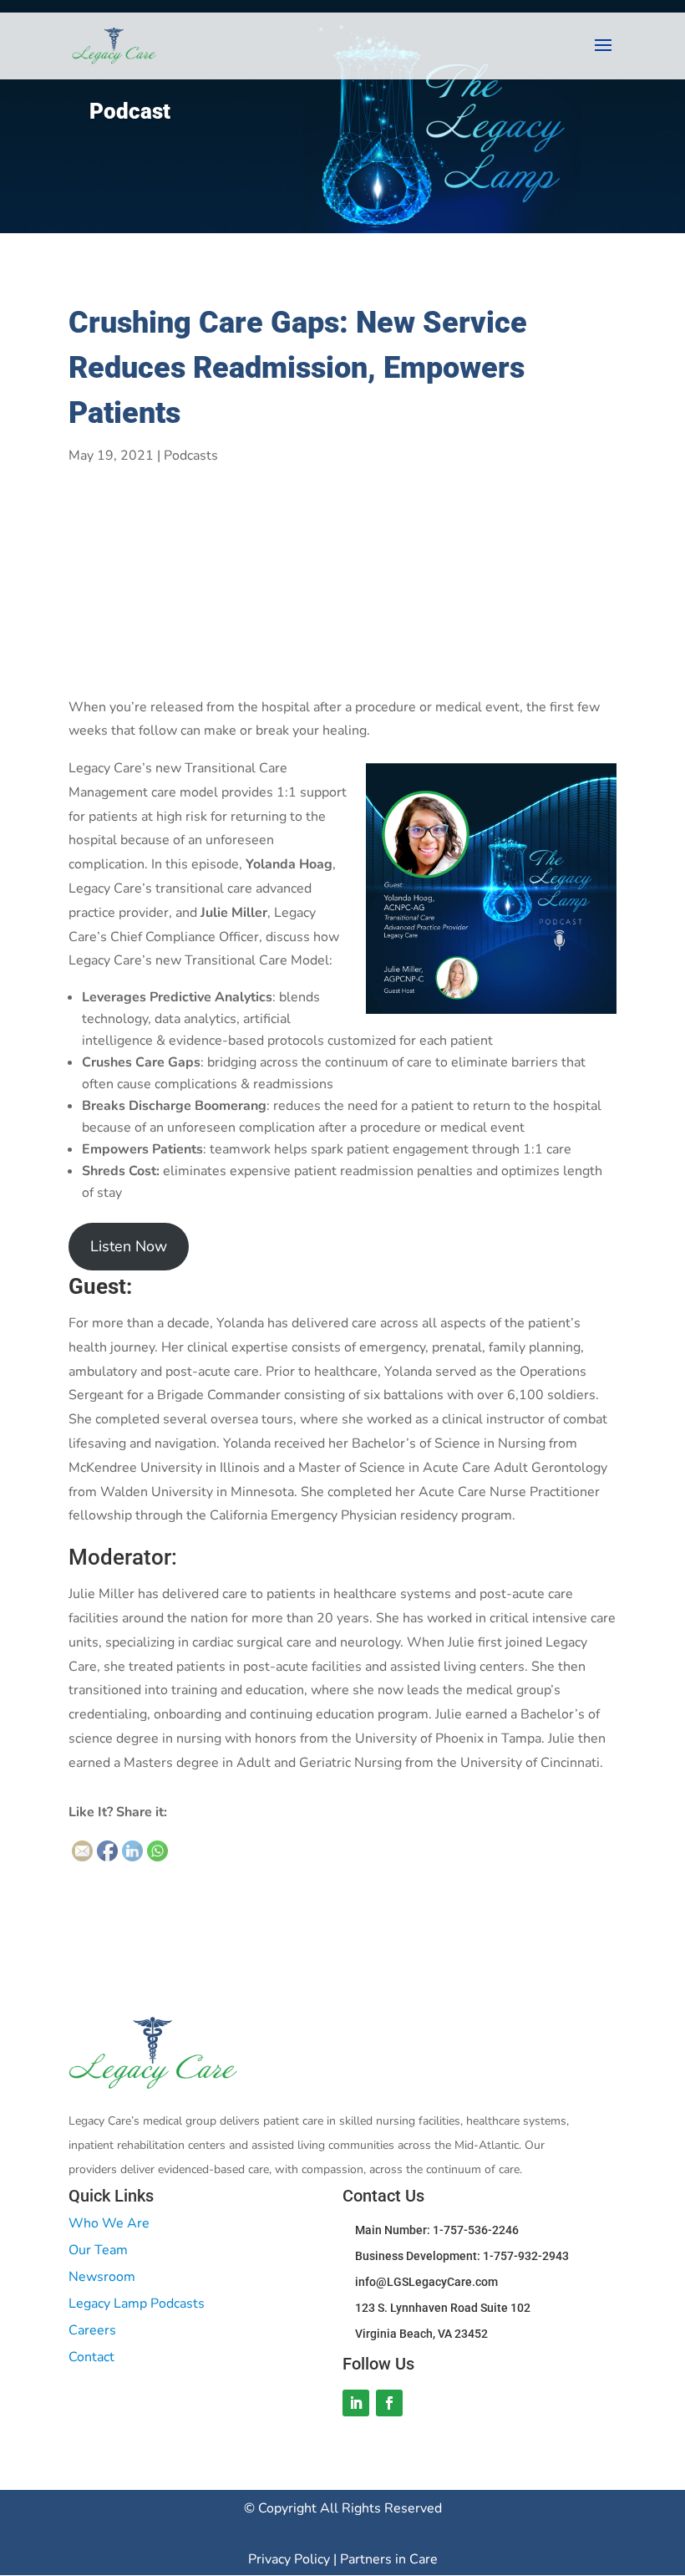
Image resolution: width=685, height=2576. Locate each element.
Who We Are (109, 2223)
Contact (91, 2357)
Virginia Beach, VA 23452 (421, 2334)
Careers (92, 2330)
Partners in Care (389, 2559)
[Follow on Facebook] (389, 2403)
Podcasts (191, 456)
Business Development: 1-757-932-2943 (462, 2256)
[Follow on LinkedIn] (356, 2403)
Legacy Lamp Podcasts (137, 2304)
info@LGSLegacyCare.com (426, 2282)
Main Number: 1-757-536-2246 (437, 2230)
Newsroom (102, 2277)
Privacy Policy (291, 2559)
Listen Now (129, 1246)
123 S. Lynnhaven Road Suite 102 (443, 2308)
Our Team (98, 2250)
